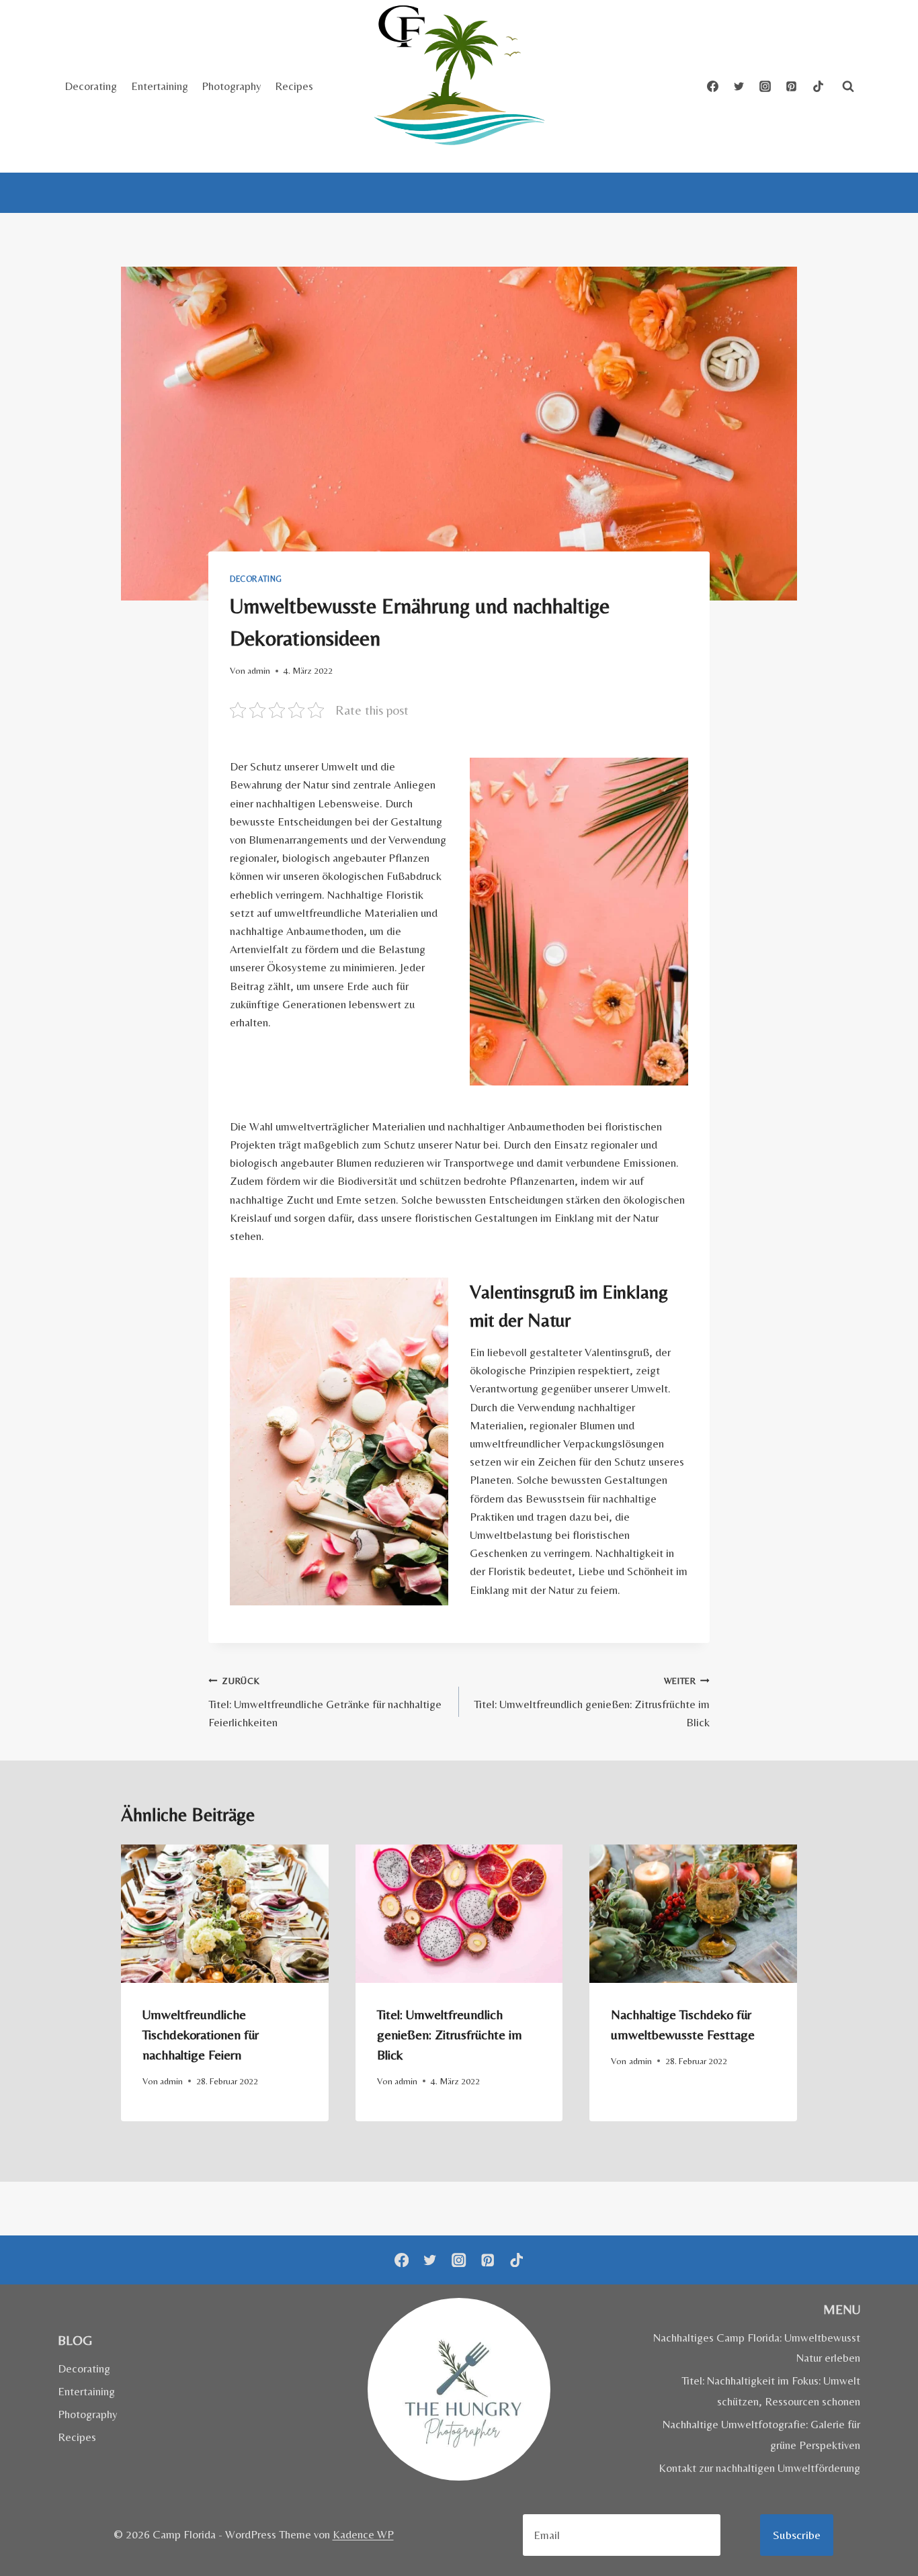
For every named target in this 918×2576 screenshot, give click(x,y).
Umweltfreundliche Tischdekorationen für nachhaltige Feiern (201, 2034)
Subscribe (797, 2535)
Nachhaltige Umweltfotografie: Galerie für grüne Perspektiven (761, 2435)
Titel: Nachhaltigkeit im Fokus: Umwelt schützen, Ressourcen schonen (771, 2391)
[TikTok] (818, 87)
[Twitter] (739, 87)
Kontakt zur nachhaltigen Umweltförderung (759, 2468)
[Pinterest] (792, 87)
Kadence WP (363, 2534)
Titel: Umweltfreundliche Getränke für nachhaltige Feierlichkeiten (325, 1702)
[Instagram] (765, 87)
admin (259, 670)
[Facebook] (713, 87)
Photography (232, 86)
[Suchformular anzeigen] (848, 87)
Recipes (294, 86)
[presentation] (225, 1914)
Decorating (91, 86)
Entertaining (160, 86)
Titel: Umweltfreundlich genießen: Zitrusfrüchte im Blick (592, 1702)
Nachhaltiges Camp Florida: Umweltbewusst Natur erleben (757, 2348)
